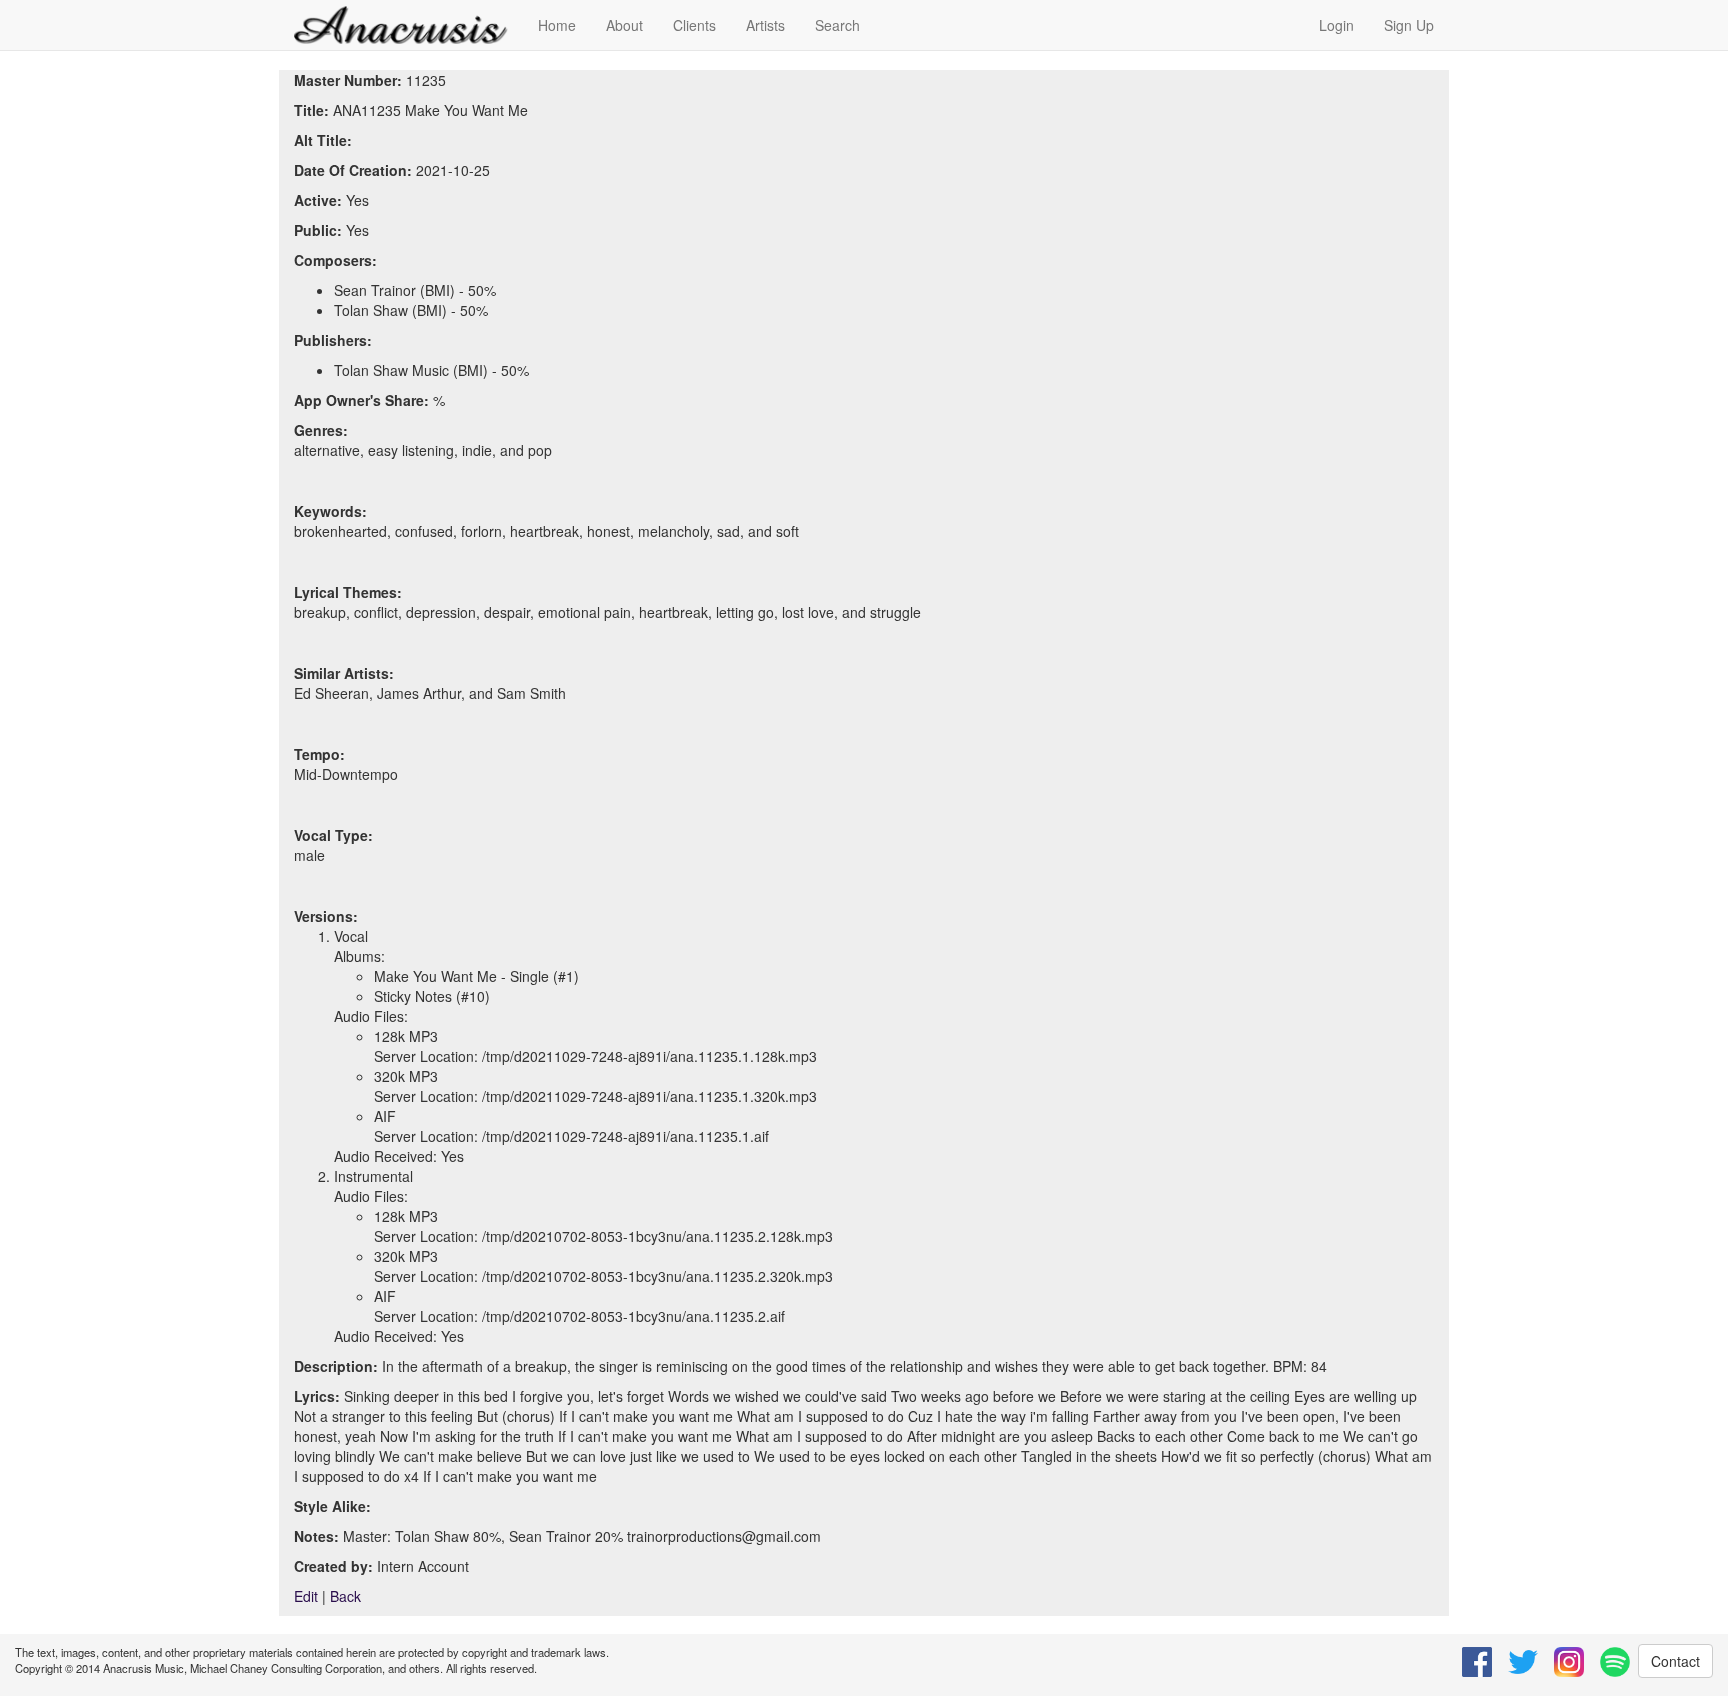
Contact (1675, 1661)
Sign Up (1409, 25)
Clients (694, 25)
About (624, 25)
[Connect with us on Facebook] (1477, 1662)
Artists (765, 25)
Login (1336, 25)
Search (837, 25)
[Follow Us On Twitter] (1523, 1662)
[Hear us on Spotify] (1615, 1662)
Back (345, 1596)
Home (557, 25)
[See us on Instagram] (1569, 1662)
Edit (306, 1596)
